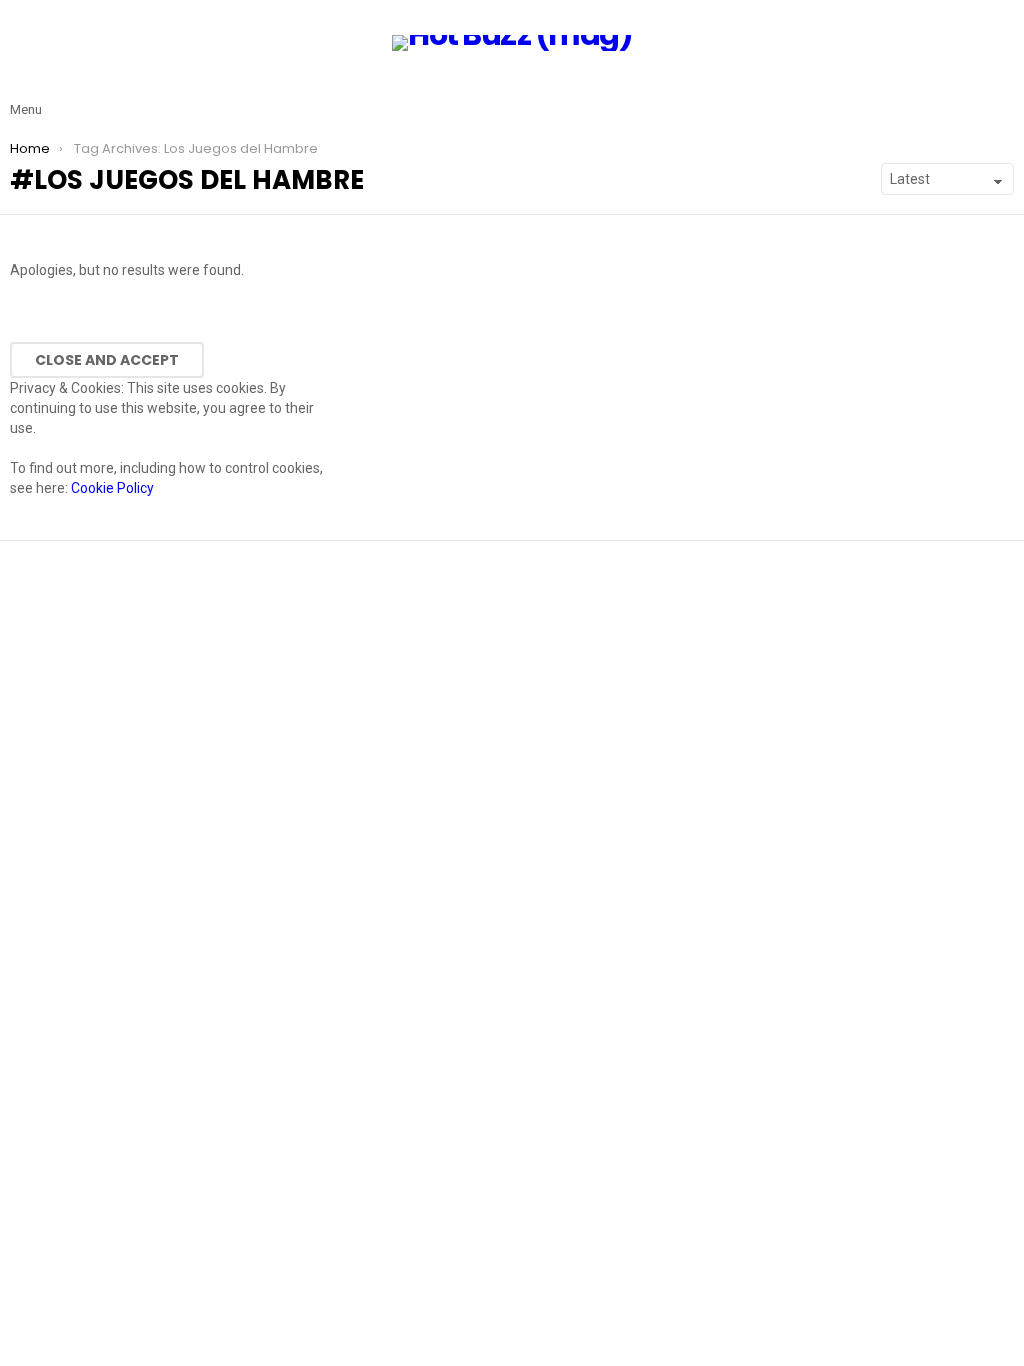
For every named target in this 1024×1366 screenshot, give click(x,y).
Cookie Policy (112, 488)
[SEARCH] (1002, 94)
